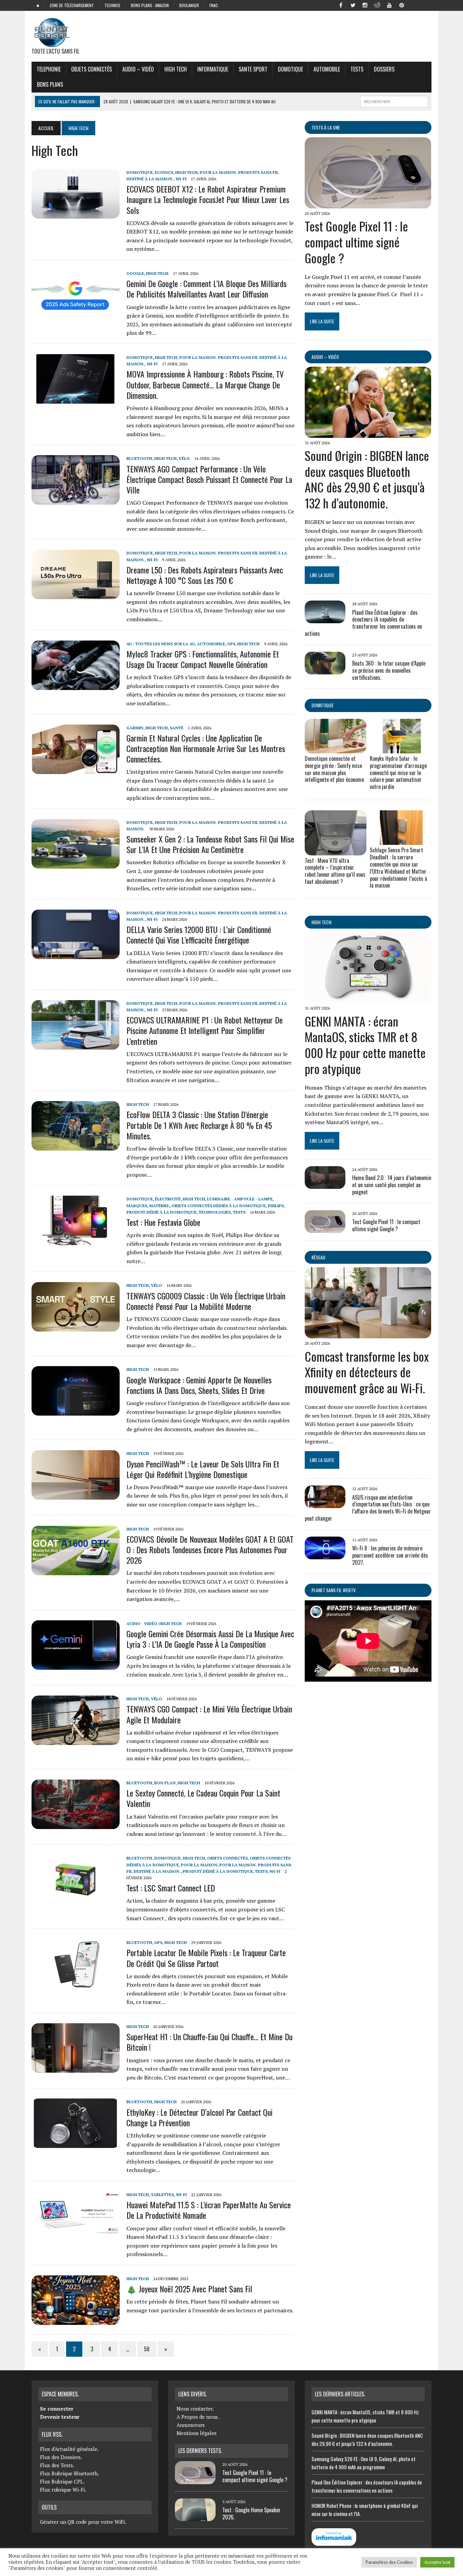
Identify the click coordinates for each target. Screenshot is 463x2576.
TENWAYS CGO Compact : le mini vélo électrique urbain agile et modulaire (209, 1714)
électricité (168, 1199)
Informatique (213, 69)
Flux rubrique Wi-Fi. (63, 2490)
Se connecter (57, 2409)
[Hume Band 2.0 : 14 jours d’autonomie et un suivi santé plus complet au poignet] (325, 1184)
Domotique (290, 69)
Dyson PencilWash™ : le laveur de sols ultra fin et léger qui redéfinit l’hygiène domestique (203, 1469)
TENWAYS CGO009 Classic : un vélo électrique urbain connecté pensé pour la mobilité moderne (206, 1301)
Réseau (318, 1257)
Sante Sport (253, 69)
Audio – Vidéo (138, 69)
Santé (177, 728)
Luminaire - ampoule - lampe (240, 1199)
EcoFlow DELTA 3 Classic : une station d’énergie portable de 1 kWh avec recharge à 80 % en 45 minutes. (199, 1125)
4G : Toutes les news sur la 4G (161, 644)
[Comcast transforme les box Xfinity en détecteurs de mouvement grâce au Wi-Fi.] (368, 1334)
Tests (357, 69)
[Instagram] (365, 5)
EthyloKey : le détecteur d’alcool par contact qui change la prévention (199, 2117)
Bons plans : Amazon (150, 5)
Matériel (159, 1206)
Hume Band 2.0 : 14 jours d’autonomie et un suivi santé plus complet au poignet (392, 1185)
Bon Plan (165, 1783)
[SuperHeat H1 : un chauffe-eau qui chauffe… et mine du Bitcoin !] (76, 2068)
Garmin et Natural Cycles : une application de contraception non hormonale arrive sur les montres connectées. (206, 748)
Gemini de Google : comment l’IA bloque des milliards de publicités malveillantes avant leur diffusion (206, 289)
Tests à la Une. (326, 127)
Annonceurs (191, 2425)
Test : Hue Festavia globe (163, 1222)
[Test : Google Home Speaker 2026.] (195, 2517)
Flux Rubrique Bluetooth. (69, 2473)
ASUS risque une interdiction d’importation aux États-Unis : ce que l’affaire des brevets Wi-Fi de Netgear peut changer (368, 1508)
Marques (137, 1206)
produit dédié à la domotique (162, 1212)
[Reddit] (377, 5)
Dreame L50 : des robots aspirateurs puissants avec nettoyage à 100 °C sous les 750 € (205, 575)
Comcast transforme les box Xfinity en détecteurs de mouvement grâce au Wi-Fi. (367, 1372)
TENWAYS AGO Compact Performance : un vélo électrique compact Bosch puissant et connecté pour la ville (209, 479)
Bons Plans (50, 84)
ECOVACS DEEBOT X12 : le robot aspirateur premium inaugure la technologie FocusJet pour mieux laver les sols (208, 199)
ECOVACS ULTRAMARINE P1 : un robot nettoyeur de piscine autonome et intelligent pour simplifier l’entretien (205, 1030)
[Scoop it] (426, 5)
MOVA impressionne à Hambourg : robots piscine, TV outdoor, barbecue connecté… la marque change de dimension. (205, 384)
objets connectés (92, 69)
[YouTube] (389, 5)
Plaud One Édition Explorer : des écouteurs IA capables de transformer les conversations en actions (363, 623)
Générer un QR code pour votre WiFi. (83, 2522)
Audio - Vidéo (142, 1624)
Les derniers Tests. (200, 2451)
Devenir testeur (60, 2417)
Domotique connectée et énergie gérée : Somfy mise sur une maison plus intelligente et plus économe (334, 769)
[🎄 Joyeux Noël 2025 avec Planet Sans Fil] (76, 2320)
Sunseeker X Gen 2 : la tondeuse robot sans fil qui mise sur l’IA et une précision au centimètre (210, 844)
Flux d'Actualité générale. (69, 2449)
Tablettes (162, 2195)
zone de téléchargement (72, 5)
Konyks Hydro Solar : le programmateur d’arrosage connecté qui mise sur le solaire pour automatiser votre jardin (398, 773)
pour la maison (199, 1865)
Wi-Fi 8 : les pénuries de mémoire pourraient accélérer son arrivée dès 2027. (390, 1555)
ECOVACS (164, 172)
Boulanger (189, 5)
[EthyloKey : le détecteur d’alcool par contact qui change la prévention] (76, 2144)
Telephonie (49, 69)
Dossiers (384, 69)
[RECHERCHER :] (394, 101)
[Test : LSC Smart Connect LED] (76, 1900)
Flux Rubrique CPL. (62, 2481)
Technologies (215, 1212)
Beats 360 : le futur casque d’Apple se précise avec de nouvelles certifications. (389, 670)
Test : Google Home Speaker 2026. (251, 2513)
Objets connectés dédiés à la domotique (219, 1206)
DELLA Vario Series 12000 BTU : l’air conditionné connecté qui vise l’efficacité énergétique (199, 935)
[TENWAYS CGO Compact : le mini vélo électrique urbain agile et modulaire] (76, 1741)
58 (147, 2349)
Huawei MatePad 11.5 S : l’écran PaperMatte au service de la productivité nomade (209, 2210)
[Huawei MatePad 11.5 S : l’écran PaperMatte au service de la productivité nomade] (76, 2236)
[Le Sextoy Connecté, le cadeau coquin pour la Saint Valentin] (76, 1824)
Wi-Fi (181, 179)
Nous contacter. (195, 2409)
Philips (276, 1206)
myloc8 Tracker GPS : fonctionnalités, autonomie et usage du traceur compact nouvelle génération (203, 659)
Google (135, 273)
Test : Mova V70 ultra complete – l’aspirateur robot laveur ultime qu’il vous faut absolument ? (335, 871)
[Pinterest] (402, 5)
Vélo (184, 458)
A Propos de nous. (198, 2417)
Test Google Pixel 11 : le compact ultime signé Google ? (356, 242)
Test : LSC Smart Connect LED (171, 1888)
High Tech (176, 69)
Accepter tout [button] (437, 2562)
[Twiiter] (353, 5)
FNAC (214, 5)
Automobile (327, 69)
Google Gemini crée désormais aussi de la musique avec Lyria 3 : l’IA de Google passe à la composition (210, 1639)
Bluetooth (139, 458)
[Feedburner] (414, 5)
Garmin (135, 728)
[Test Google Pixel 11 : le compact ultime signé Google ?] (368, 204)
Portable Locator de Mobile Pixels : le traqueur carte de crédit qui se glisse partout (206, 1958)
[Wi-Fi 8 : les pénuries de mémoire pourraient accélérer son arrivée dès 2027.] (325, 1555)
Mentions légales (197, 2433)
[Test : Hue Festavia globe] (76, 1241)
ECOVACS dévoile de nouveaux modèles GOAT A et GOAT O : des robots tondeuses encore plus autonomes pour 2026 (210, 1549)
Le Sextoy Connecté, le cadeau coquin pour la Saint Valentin (203, 1798)
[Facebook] (341, 5)
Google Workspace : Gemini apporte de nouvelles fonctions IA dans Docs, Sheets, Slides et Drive (199, 1385)
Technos (112, 5)
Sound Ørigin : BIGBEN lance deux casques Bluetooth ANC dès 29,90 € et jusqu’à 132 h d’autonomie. (367, 479)
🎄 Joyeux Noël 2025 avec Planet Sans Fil (189, 2289)
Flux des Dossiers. (61, 2457)
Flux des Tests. (57, 2465)
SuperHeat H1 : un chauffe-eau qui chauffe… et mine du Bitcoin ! (209, 2042)
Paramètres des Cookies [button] (389, 2562)
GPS (231, 644)
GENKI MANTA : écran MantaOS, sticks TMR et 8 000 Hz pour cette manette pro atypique (365, 1045)
